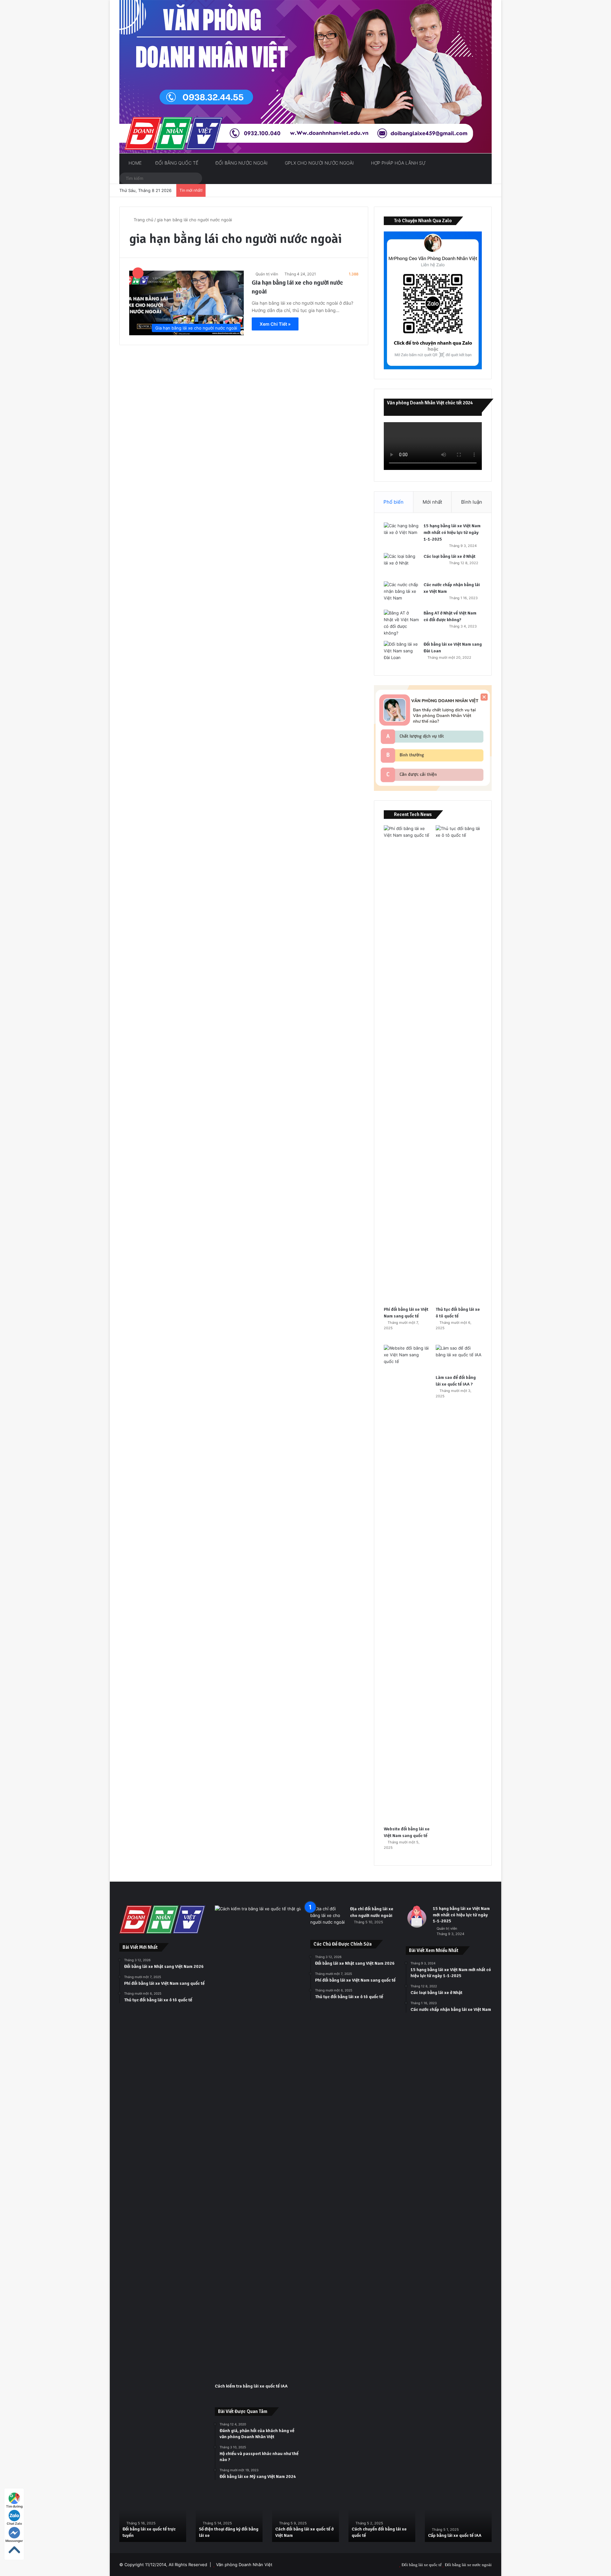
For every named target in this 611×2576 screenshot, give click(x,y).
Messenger (14, 2541)
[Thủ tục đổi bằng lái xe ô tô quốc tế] (459, 1064)
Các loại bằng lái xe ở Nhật (449, 556)
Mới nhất (432, 502)
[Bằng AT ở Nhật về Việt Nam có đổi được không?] (401, 623)
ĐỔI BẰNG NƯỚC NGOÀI (241, 163)
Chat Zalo (14, 2523)
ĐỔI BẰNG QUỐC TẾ (176, 163)
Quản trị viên (267, 274)
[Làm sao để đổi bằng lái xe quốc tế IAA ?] (459, 1358)
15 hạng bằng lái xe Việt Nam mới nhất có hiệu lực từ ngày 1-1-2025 (452, 532)
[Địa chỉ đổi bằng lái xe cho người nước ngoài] (328, 1917)
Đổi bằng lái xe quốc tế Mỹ (377, 2535)
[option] (153, 2517)
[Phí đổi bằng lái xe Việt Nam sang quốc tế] (407, 1064)
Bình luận (472, 502)
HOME (134, 163)
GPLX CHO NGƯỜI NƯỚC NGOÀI (319, 163)
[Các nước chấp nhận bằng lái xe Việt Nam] (401, 593)
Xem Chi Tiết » (275, 324)
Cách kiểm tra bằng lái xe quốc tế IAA (251, 2386)
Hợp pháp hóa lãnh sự (398, 163)
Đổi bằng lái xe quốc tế (422, 2565)
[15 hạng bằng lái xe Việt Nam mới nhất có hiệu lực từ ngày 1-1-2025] (401, 534)
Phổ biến (393, 502)
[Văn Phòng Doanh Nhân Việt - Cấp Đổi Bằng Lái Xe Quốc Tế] (305, 77)
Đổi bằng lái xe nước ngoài (468, 2565)
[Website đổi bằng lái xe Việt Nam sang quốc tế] (407, 1584)
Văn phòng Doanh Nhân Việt (244, 2565)
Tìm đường (14, 2506)
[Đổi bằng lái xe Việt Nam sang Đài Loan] (401, 653)
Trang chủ (143, 220)
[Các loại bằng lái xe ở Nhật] (401, 565)
